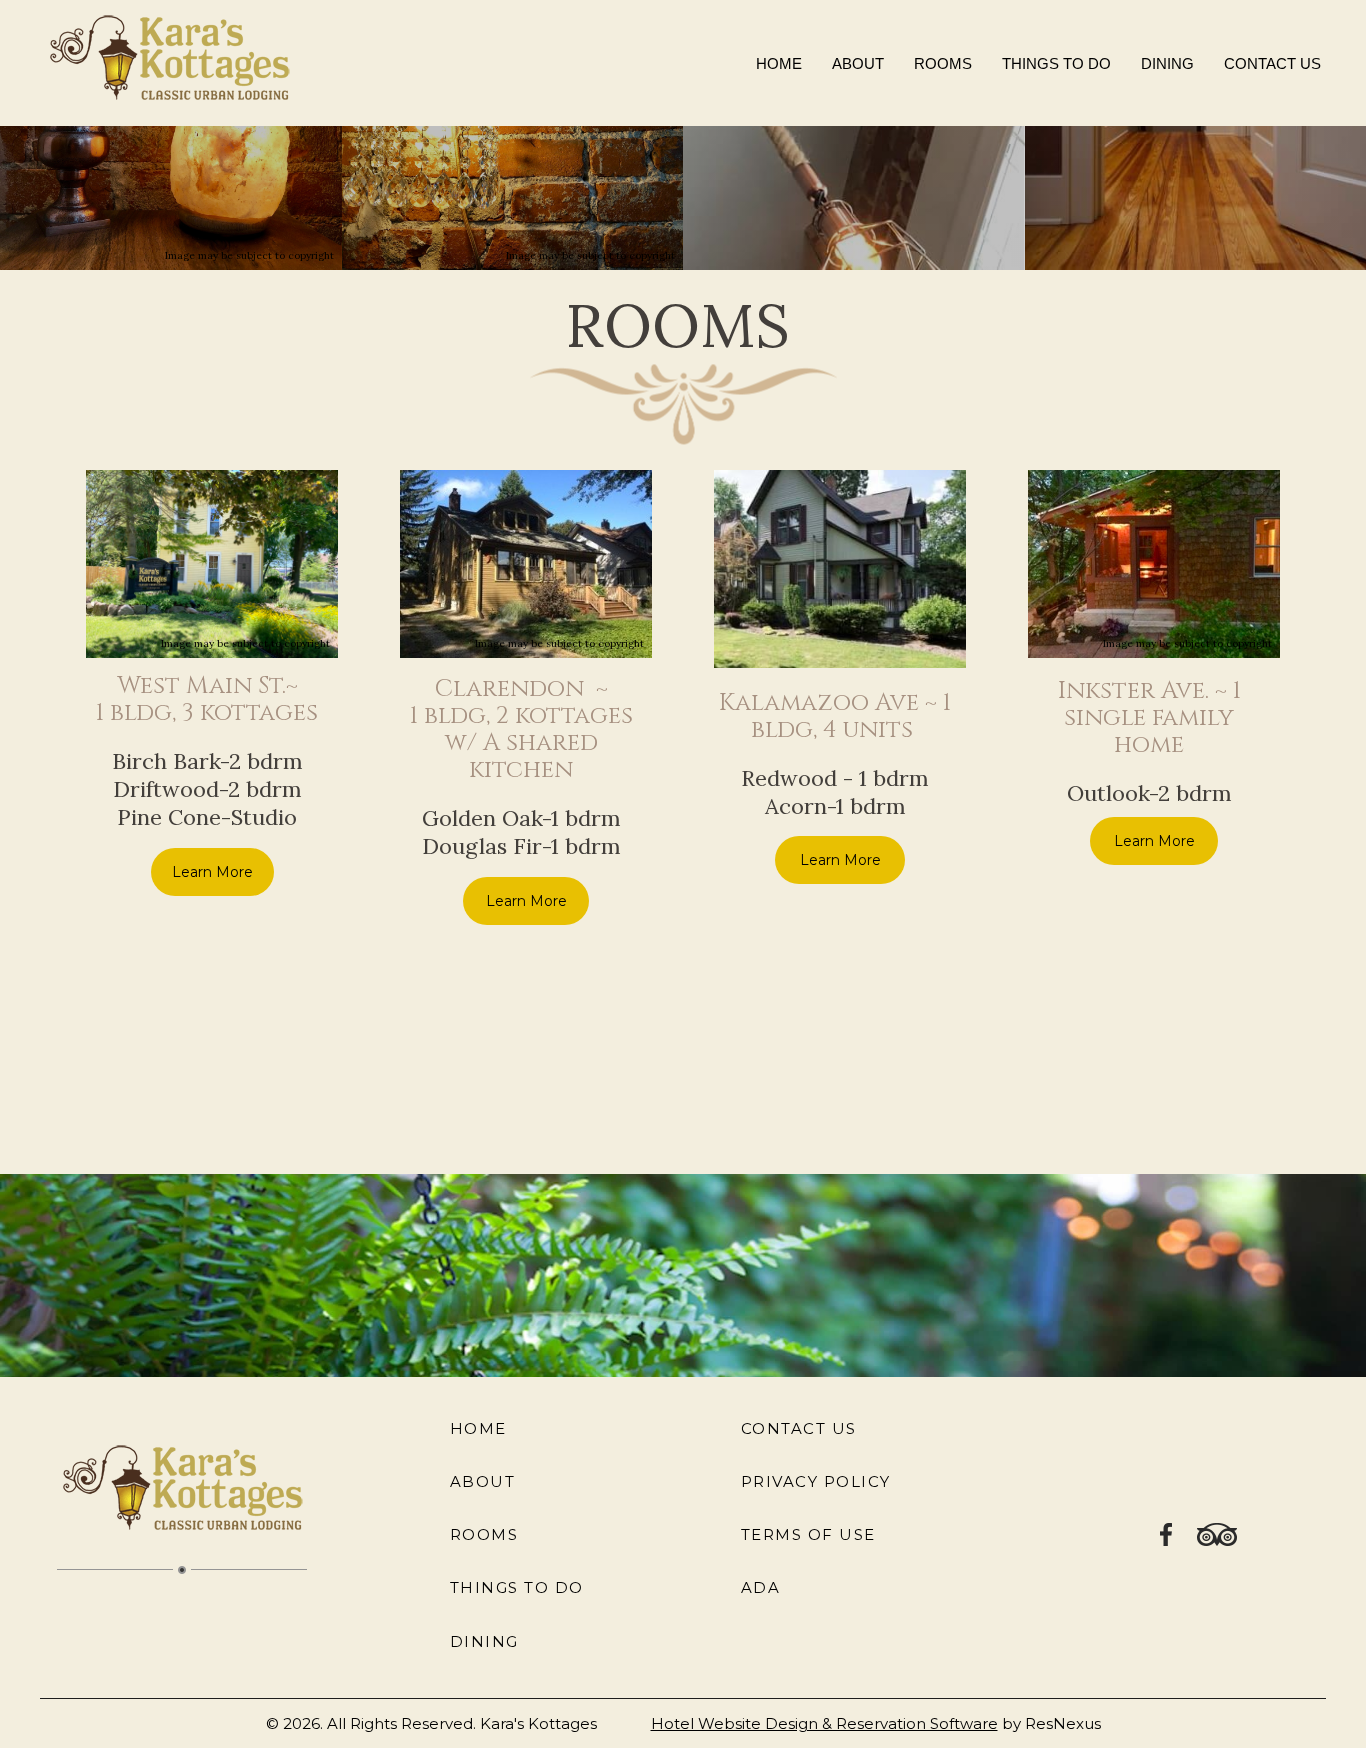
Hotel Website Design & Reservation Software (824, 1723)
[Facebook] (1167, 1533)
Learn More (211, 871)
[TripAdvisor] (1217, 1533)
